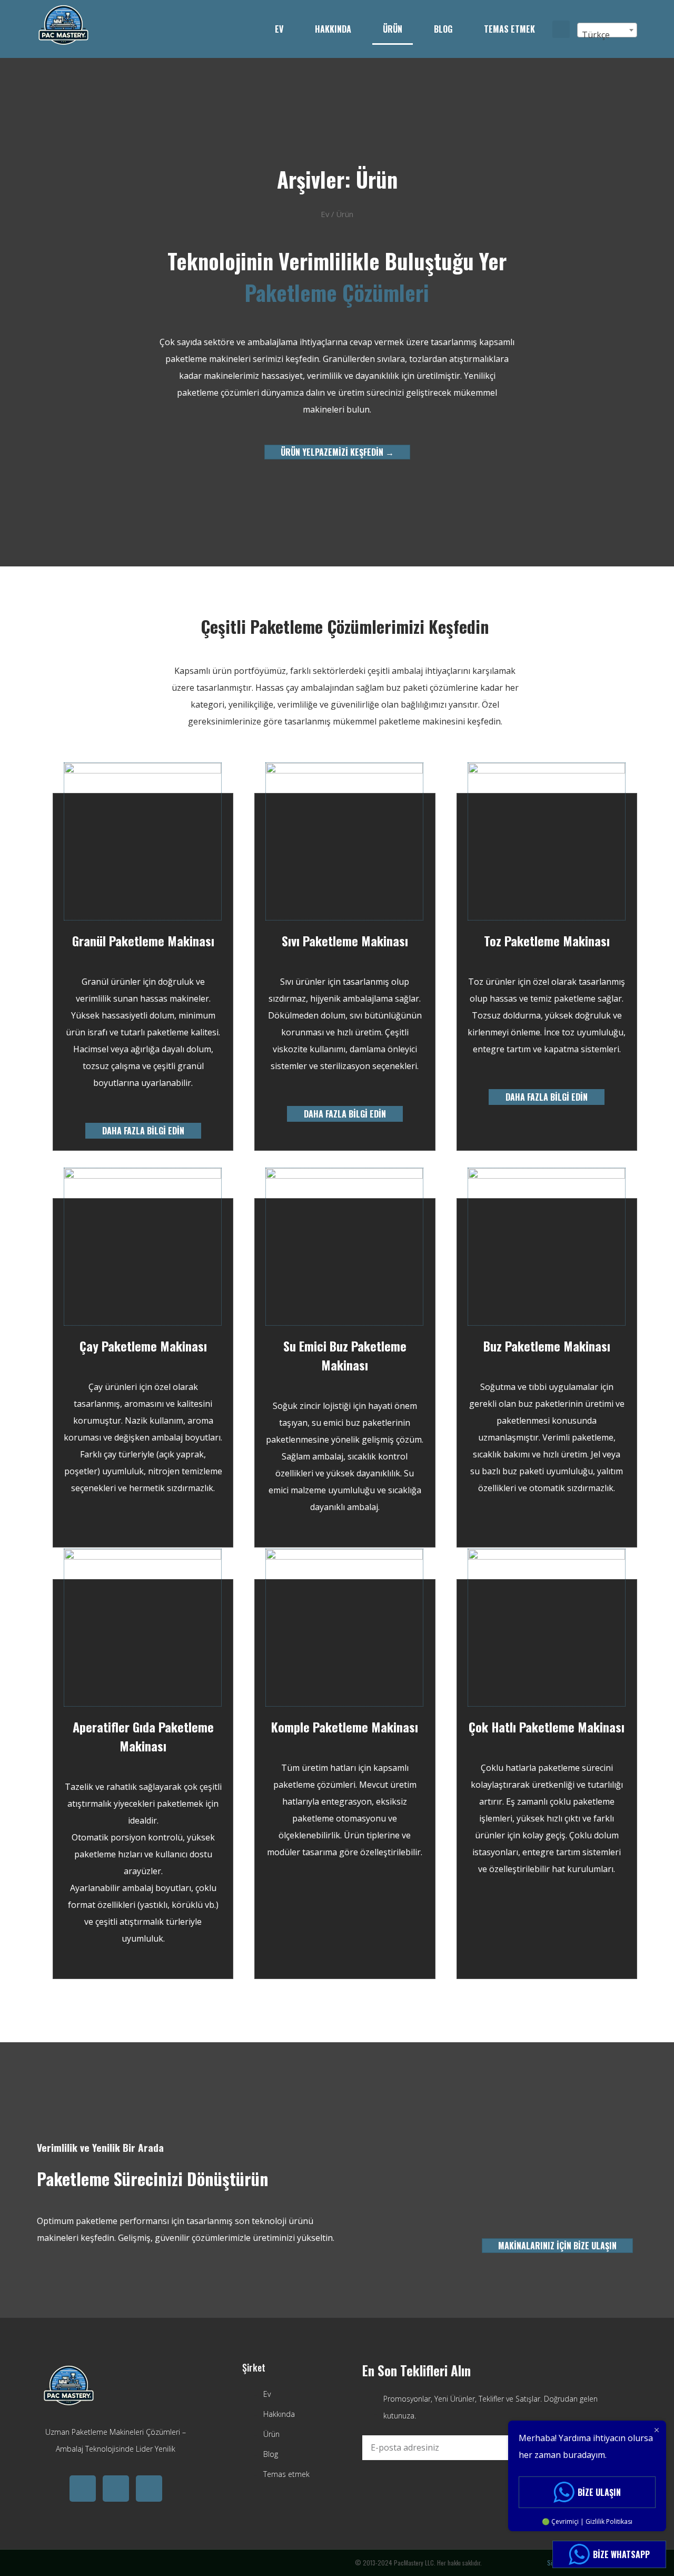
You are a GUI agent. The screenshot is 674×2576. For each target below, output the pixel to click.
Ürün (393, 29)
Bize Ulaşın (599, 2492)
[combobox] (607, 30)
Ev (279, 29)
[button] (561, 29)
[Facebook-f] (149, 2489)
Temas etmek (509, 29)
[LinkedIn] (116, 2489)
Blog (443, 29)
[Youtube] (83, 2489)
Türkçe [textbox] (596, 35)
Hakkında (333, 29)
